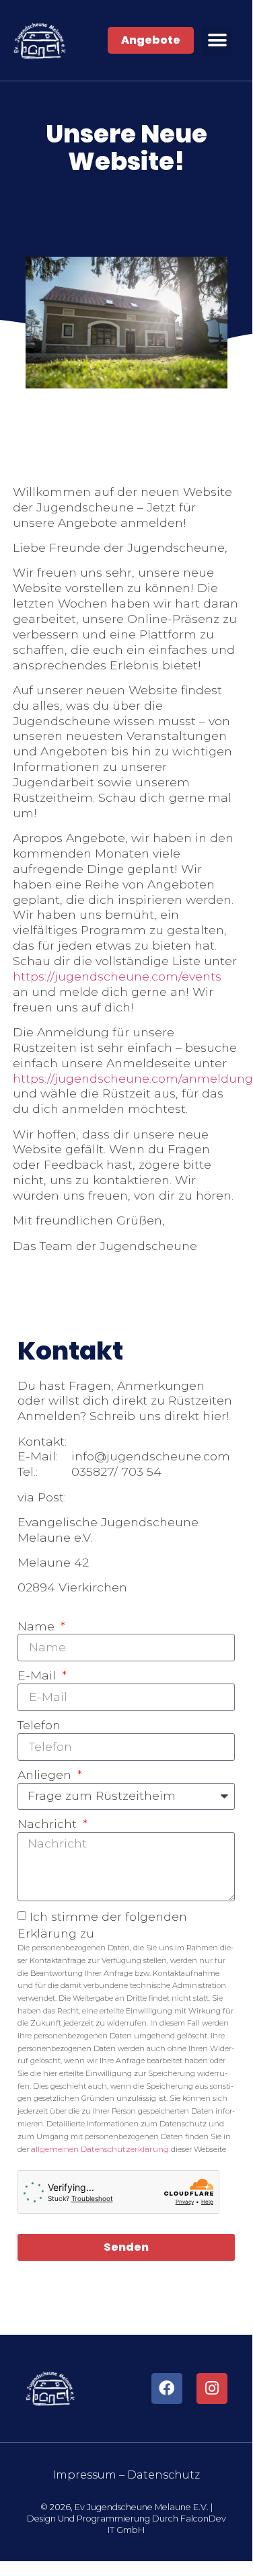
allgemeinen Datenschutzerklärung (101, 2149)
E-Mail (38, 1675)
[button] (217, 41)
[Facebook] (167, 2388)
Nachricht (49, 1824)
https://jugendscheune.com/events (117, 976)
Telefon (39, 1725)
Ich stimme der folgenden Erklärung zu (126, 2032)
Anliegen (46, 1775)
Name (38, 1626)
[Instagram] (212, 2388)
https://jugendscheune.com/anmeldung (133, 1078)
